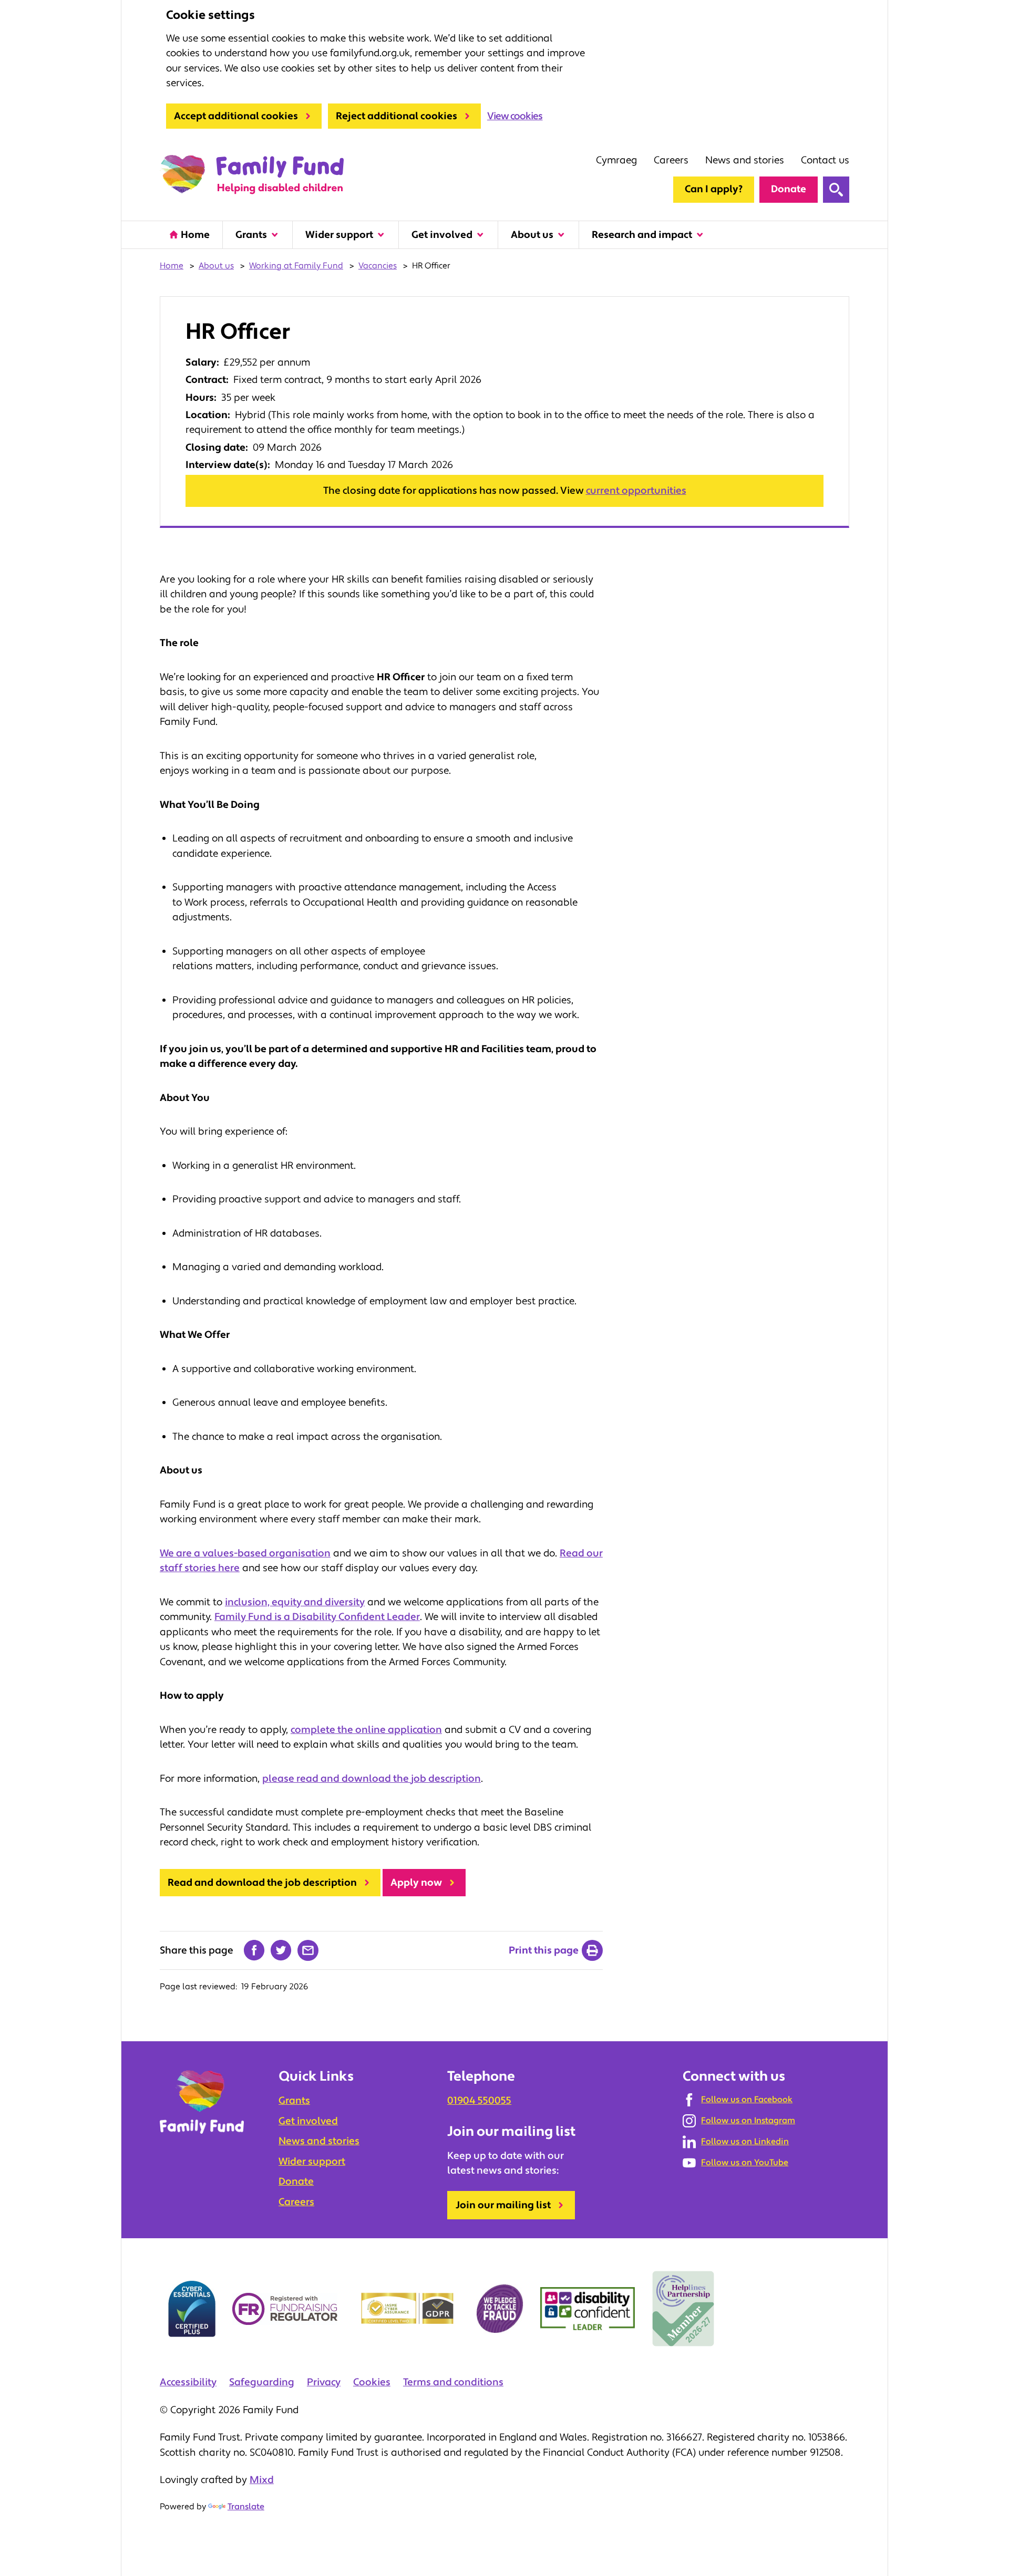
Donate (789, 189)
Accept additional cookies (236, 116)
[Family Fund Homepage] (252, 175)
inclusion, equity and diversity (295, 1602)
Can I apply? (714, 189)
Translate (246, 2507)
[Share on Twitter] (281, 1950)
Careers (671, 160)
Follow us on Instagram (748, 2121)
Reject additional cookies (397, 116)
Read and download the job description (262, 1883)
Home (195, 235)
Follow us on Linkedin (745, 2142)
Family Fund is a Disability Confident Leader (317, 1617)
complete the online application (366, 1730)
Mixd (262, 2480)
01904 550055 (479, 2101)
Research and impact (642, 235)
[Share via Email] (308, 1950)
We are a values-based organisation (245, 1553)
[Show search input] (836, 190)
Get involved (442, 235)
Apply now (416, 1883)
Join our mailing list (503, 2205)
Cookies (372, 2382)
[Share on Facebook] (254, 1950)
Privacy (324, 2382)
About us (532, 235)
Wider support (339, 235)
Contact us (825, 160)
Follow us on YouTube (745, 2163)
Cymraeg (616, 160)
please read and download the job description (372, 1779)
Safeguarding (262, 2382)
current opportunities (636, 491)
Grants (251, 235)
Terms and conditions (453, 2382)
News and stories (745, 160)
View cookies (515, 116)
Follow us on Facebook (747, 2100)
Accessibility (188, 2382)
